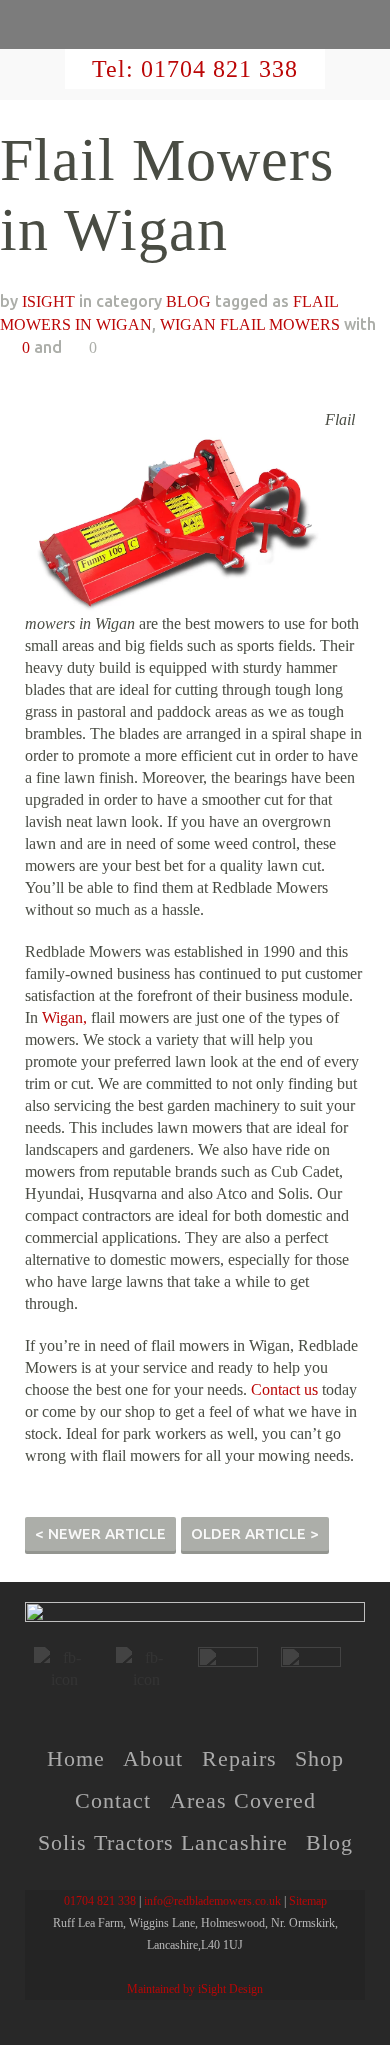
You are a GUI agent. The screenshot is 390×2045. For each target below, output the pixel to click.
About (153, 1758)
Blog (329, 1842)
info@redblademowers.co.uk (212, 1901)
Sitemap (308, 1901)
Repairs (239, 1758)
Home (76, 1758)
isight (48, 301)
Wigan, (64, 1017)
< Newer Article (100, 1533)
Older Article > (255, 1533)
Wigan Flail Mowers (250, 324)
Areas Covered (243, 1800)
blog (188, 301)
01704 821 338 (219, 69)
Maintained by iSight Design (195, 1989)
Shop (319, 1758)
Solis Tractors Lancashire (163, 1842)
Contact (113, 1800)
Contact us (284, 1389)
